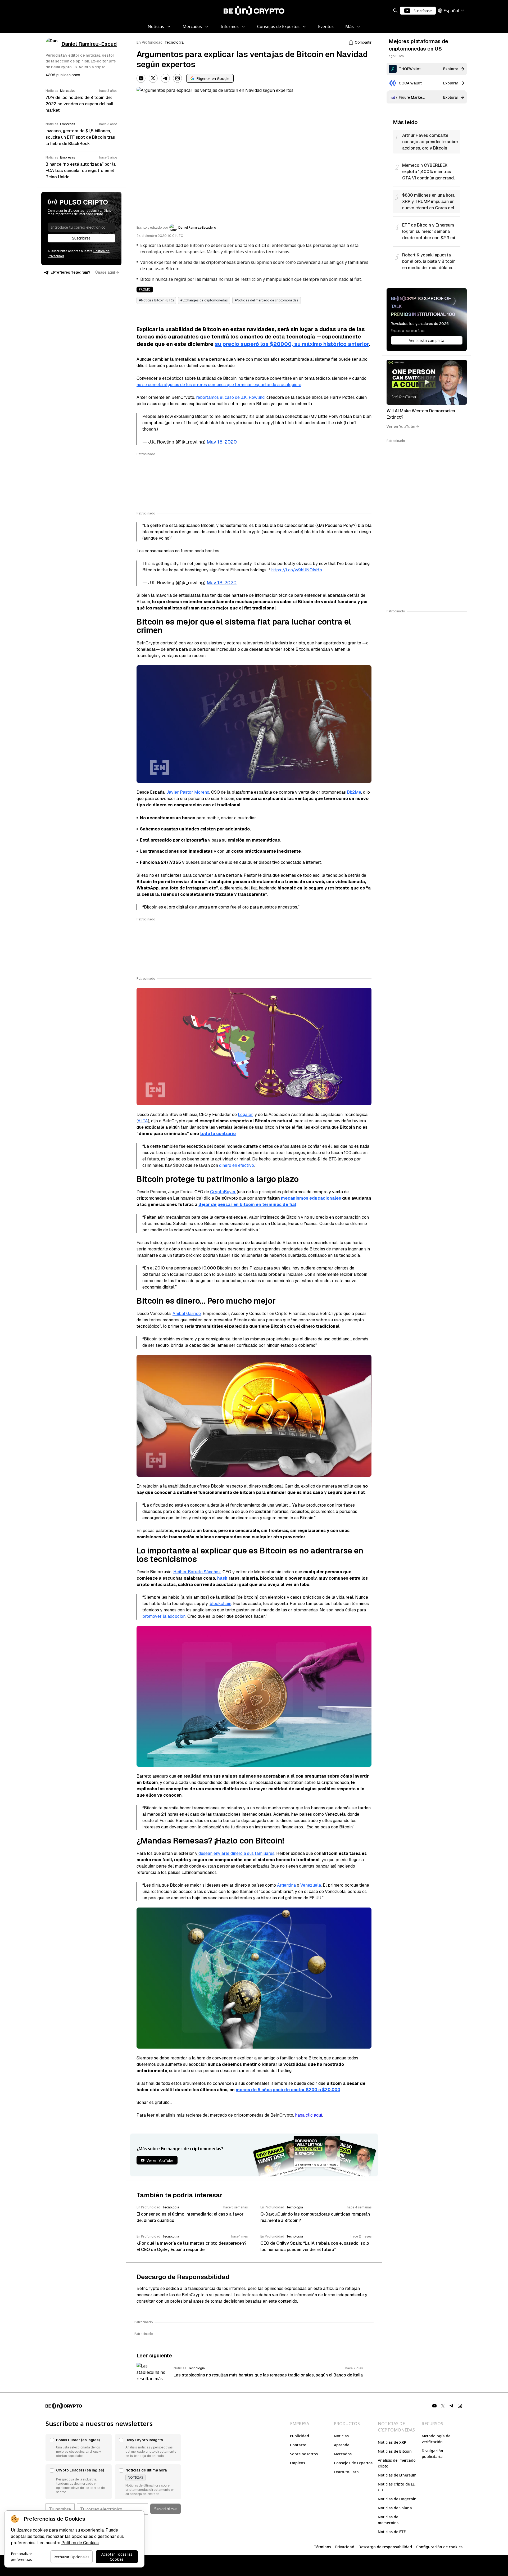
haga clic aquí (309, 2115)
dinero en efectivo (237, 1165)
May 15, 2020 (222, 442)
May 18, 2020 (222, 583)
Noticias (341, 2436)
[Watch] (427, 382)
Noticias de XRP (392, 2442)
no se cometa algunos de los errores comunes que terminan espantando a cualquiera (219, 385)
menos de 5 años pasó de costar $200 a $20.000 (288, 2090)
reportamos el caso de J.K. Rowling (230, 397)
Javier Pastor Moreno (188, 792)
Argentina (286, 1885)
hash (222, 1578)
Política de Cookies (80, 2543)
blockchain (220, 1604)
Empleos (298, 2463)
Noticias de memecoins (388, 2520)
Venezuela (311, 1885)
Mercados (343, 2454)
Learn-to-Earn (346, 2472)
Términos (322, 2547)
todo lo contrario (218, 1134)
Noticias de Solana (395, 2508)
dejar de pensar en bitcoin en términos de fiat (247, 1205)
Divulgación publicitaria (432, 2454)
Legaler (245, 1115)
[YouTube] (141, 78)
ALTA (143, 1121)
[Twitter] (153, 78)
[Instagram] (178, 78)
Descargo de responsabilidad (385, 2547)
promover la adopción (164, 1616)
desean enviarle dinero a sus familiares (236, 1853)
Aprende (342, 2445)
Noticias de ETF (392, 2532)
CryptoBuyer (223, 1192)
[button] (79, 2448)
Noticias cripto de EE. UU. (397, 2487)
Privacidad (345, 2547)
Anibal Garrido (187, 1314)
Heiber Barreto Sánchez (197, 1572)
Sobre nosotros (304, 2454)
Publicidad (300, 2436)
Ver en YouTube (401, 426)
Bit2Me (354, 792)
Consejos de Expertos (353, 2463)
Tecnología (174, 42)
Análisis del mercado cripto (397, 2463)
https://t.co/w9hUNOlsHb (297, 570)
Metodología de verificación (436, 2439)
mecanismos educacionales (311, 1198)
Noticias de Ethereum (397, 2475)
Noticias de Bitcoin (395, 2451)
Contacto (298, 2445)
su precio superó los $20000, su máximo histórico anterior (292, 344)
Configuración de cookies (439, 2547)
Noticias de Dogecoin (397, 2499)
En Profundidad (149, 42)
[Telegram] (165, 78)
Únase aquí (105, 272)
